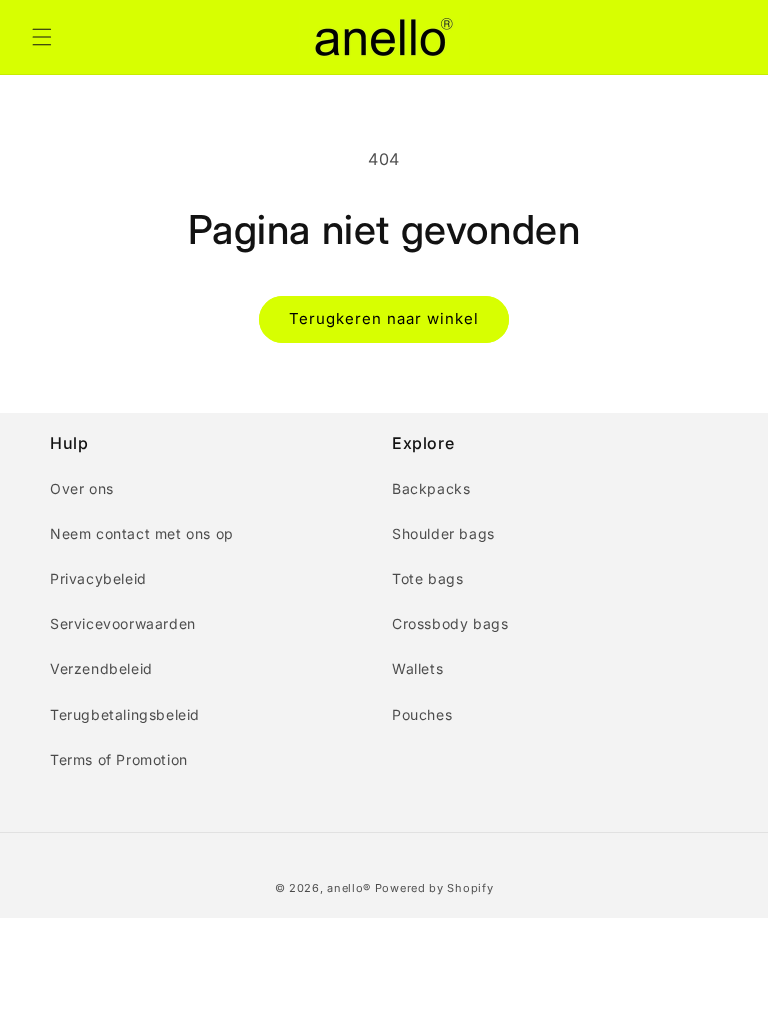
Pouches (422, 714)
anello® (349, 888)
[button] (42, 37)
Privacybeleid (98, 578)
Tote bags (427, 578)
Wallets (417, 668)
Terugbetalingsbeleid (125, 714)
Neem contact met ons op (142, 533)
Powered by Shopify (434, 888)
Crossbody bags (450, 623)
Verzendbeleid (101, 668)
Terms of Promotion (119, 759)
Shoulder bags (443, 533)
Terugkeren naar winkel (384, 318)
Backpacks (431, 488)
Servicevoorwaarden (123, 623)
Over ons (82, 488)
